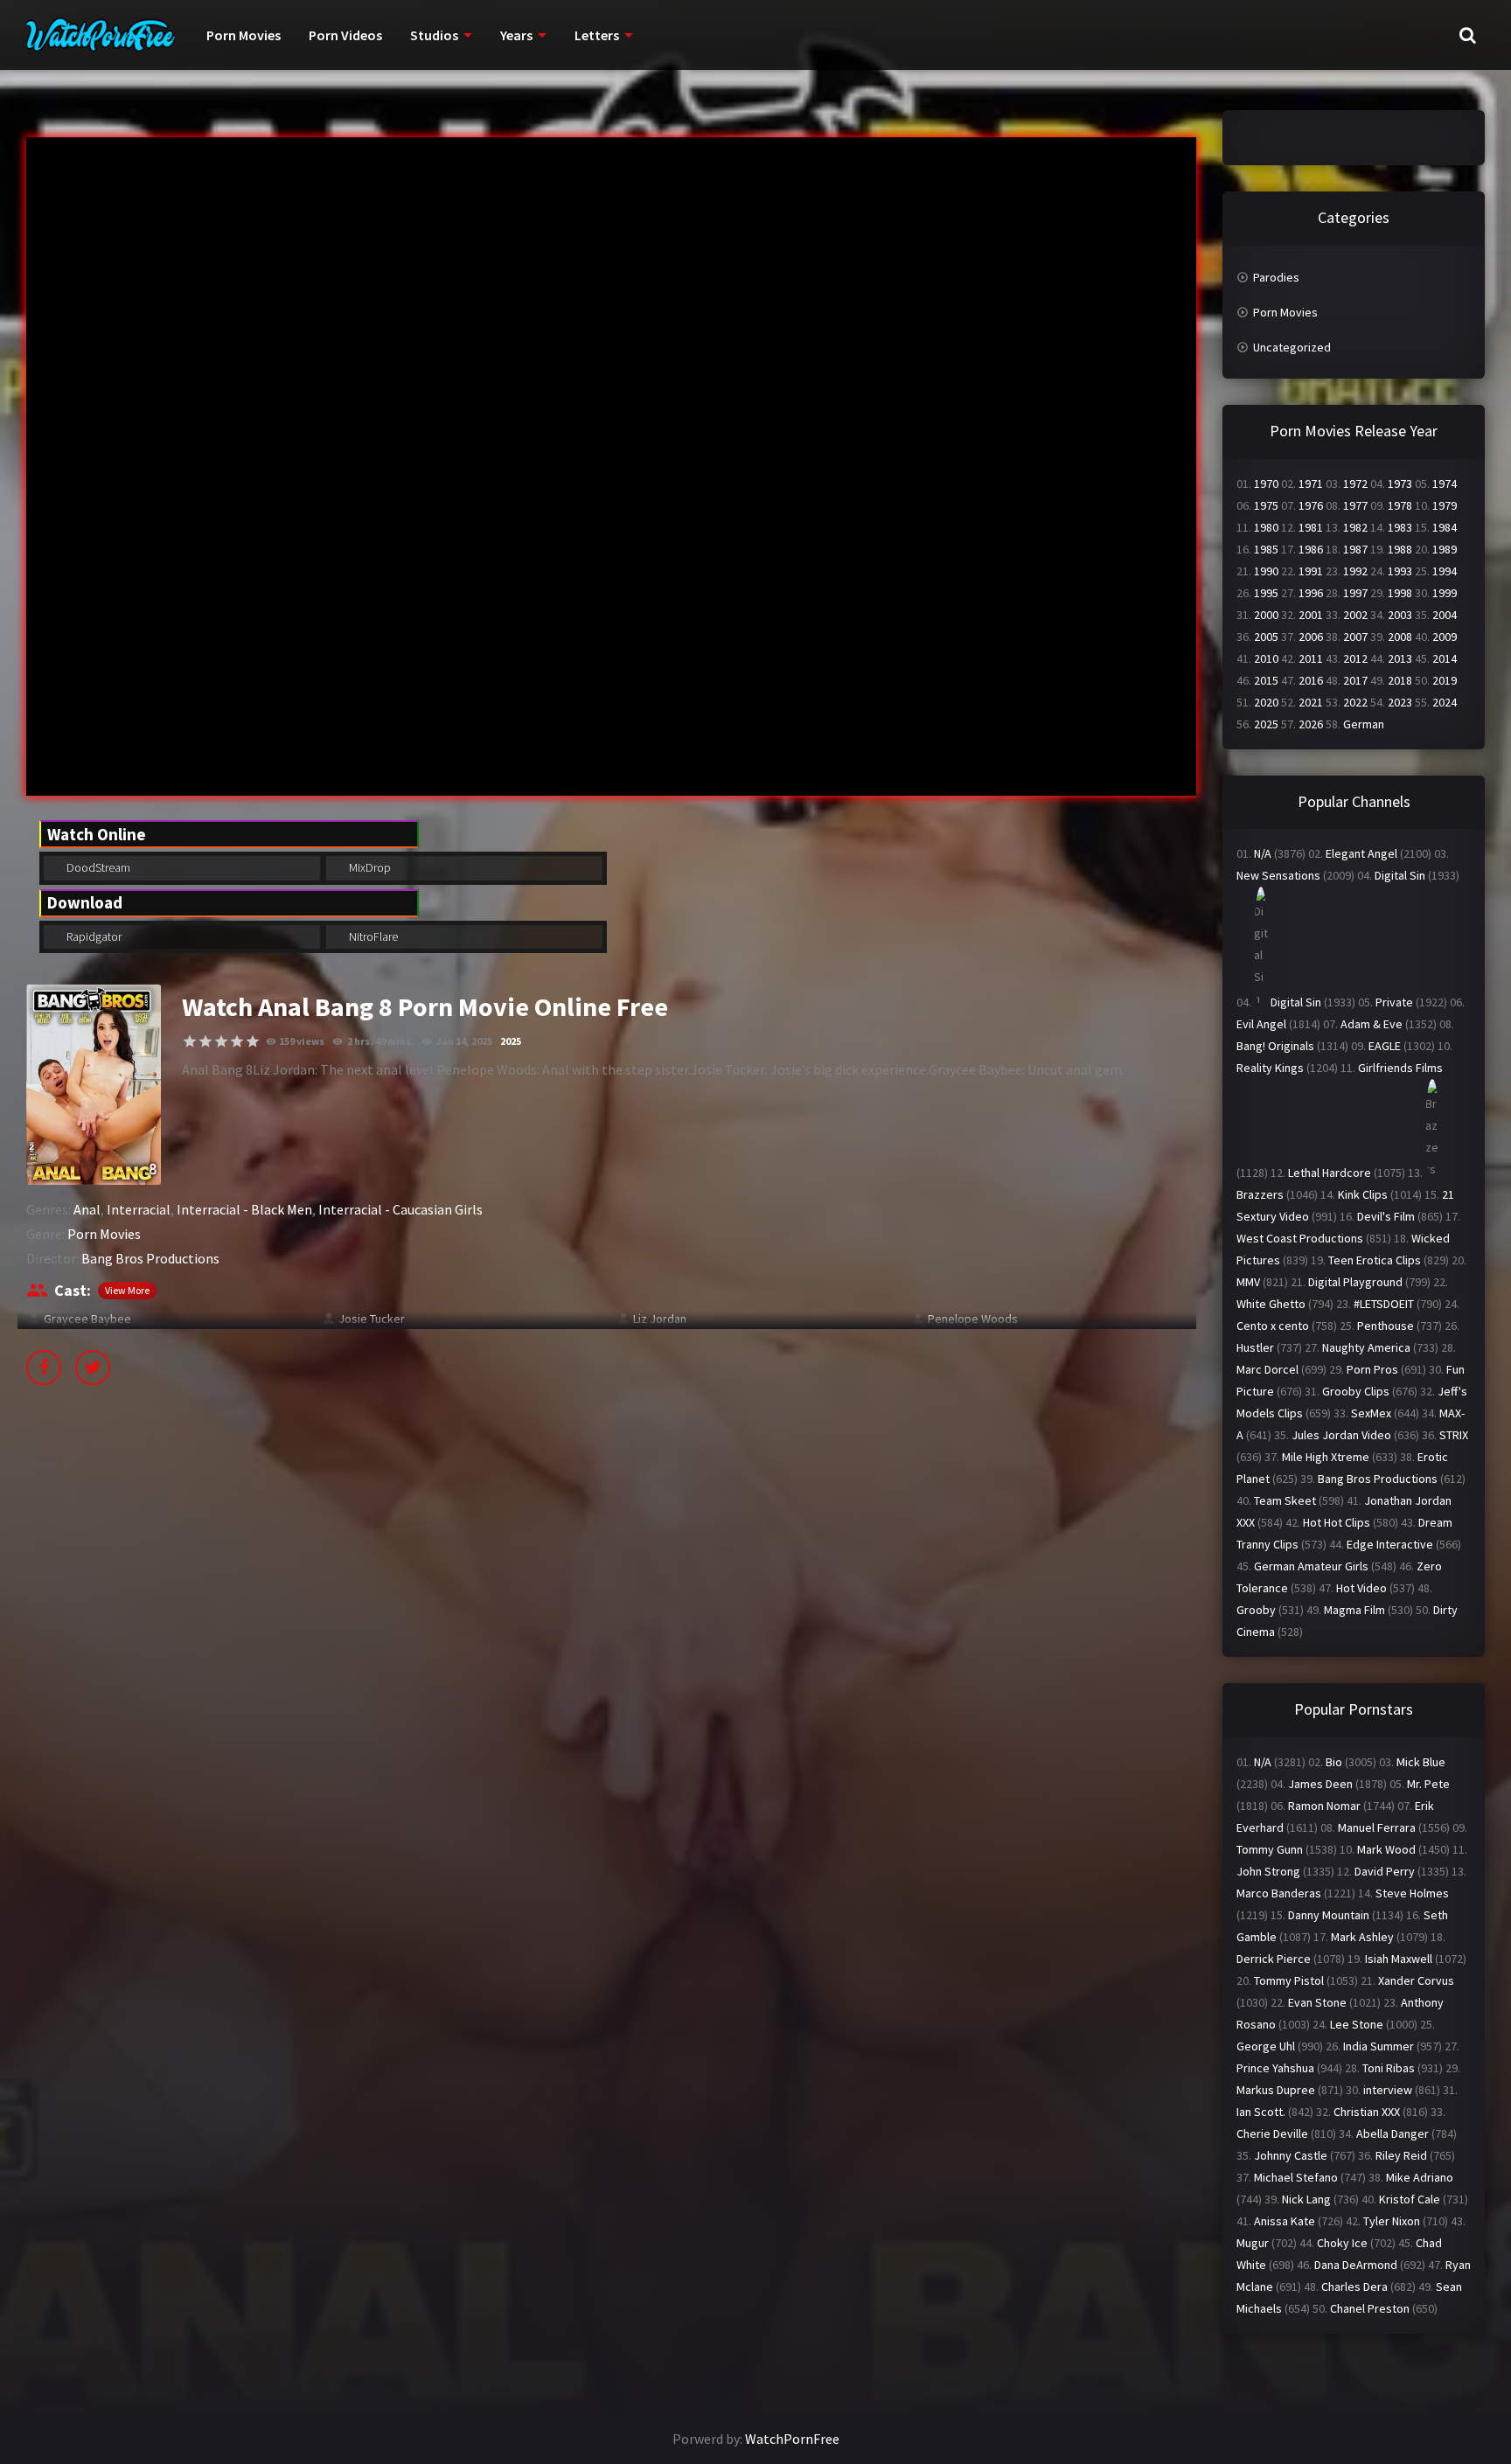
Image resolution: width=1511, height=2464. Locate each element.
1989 (1445, 549)
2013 (1400, 658)
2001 (1311, 615)
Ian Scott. (1261, 2112)
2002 (1355, 615)
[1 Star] (190, 1041)
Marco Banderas (1279, 1893)
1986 (1311, 549)
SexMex (1371, 1413)
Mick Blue (1421, 1762)
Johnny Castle (1291, 2155)
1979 (1445, 505)
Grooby (1256, 1610)
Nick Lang (1306, 2199)
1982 (1355, 527)
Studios (434, 35)
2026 (1311, 724)
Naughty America (1366, 1347)
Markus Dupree (1276, 2090)
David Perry (1385, 1871)
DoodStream (97, 867)
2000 (1266, 615)
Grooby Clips (1356, 1391)
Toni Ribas (1389, 2068)
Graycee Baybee (87, 1319)
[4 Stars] (237, 1041)
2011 (1311, 658)
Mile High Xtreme (1326, 1457)
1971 (1311, 484)
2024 (1445, 702)
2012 (1355, 658)
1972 (1355, 484)
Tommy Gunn (1270, 1849)
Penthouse (1386, 1326)
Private (1394, 1002)
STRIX (1454, 1435)
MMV (1248, 1282)
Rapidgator (93, 936)
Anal (87, 1209)
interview (1388, 2090)
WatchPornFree (792, 2439)
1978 (1400, 505)
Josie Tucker (372, 1319)
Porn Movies (244, 35)
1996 (1311, 593)
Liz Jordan (660, 1319)
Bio (1334, 1762)
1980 (1266, 527)
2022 (1355, 702)
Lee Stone (1357, 2024)
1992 (1355, 571)
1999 (1445, 593)
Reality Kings (1270, 1068)
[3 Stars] (221, 1041)
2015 (1266, 680)
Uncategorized (1292, 347)
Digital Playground (1355, 1282)
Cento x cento (1273, 1326)
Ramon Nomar (1324, 1806)
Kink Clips (1363, 1194)
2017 (1355, 680)
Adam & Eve (1372, 1024)
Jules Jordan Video (1341, 1435)
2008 (1400, 637)
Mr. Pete (1428, 1784)
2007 (1355, 637)
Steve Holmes (1412, 1893)
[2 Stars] (205, 1041)
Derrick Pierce (1274, 1959)
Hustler (1255, 1347)
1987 (1355, 549)
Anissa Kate (1285, 2221)
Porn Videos (345, 35)
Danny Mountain (1329, 1915)
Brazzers (1260, 1194)
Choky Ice (1342, 2243)
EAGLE (1385, 1046)
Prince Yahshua (1275, 2068)
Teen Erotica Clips (1375, 1260)
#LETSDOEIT (1384, 1304)
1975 (1266, 505)
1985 (1266, 549)
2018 (1400, 680)
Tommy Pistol (1289, 1980)
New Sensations (1278, 875)
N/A (1263, 853)
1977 (1355, 505)
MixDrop (369, 867)
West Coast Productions (1300, 1238)
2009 (1445, 637)
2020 (1266, 702)
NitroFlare (372, 936)
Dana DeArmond (1356, 2265)
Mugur (1253, 2243)
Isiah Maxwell (1399, 1959)
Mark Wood (1386, 1849)
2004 (1445, 615)
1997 (1355, 593)
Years (516, 35)
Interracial (139, 1209)
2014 (1445, 658)
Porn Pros (1372, 1369)
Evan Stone (1317, 2002)
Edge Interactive (1390, 1544)
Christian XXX (1367, 2112)
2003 (1400, 615)
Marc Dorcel (1267, 1369)
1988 (1400, 549)
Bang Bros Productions (150, 1258)
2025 (511, 1041)
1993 (1400, 571)
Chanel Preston (1370, 2308)
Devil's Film (1386, 1216)
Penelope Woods (973, 1319)
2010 (1266, 658)
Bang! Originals (1275, 1046)
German (1364, 724)
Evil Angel (1261, 1024)
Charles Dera (1354, 2287)
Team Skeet (1285, 1500)
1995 (1266, 593)
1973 (1400, 484)
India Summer (1379, 2046)
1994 (1445, 571)
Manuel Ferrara (1377, 1827)
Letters (597, 35)
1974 (1445, 484)
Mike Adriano (1420, 2177)
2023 (1400, 702)
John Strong (1268, 1871)
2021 (1311, 702)
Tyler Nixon (1392, 2221)
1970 (1266, 484)
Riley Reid (1401, 2155)
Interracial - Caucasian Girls (400, 1209)
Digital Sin (1400, 875)
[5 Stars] (253, 1041)
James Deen (1320, 1784)
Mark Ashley (1362, 1937)
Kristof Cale (1410, 2199)
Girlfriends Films (1400, 1068)
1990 (1266, 571)
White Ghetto (1271, 1304)
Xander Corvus (1416, 1980)
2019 (1445, 680)
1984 (1445, 527)
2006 (1311, 637)
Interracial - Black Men (244, 1209)
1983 (1400, 527)
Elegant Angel (1361, 853)
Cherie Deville (1272, 2133)
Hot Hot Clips (1337, 1522)
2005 (1266, 637)
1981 (1311, 527)
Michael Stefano (1296, 2177)
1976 (1311, 505)
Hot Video (1361, 1588)
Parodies (1276, 277)
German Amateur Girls (1311, 1566)
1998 (1400, 593)
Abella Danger (1393, 2133)
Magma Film (1354, 1610)
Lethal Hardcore (1330, 1173)
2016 (1311, 680)
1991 (1311, 571)
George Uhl (1266, 2046)
